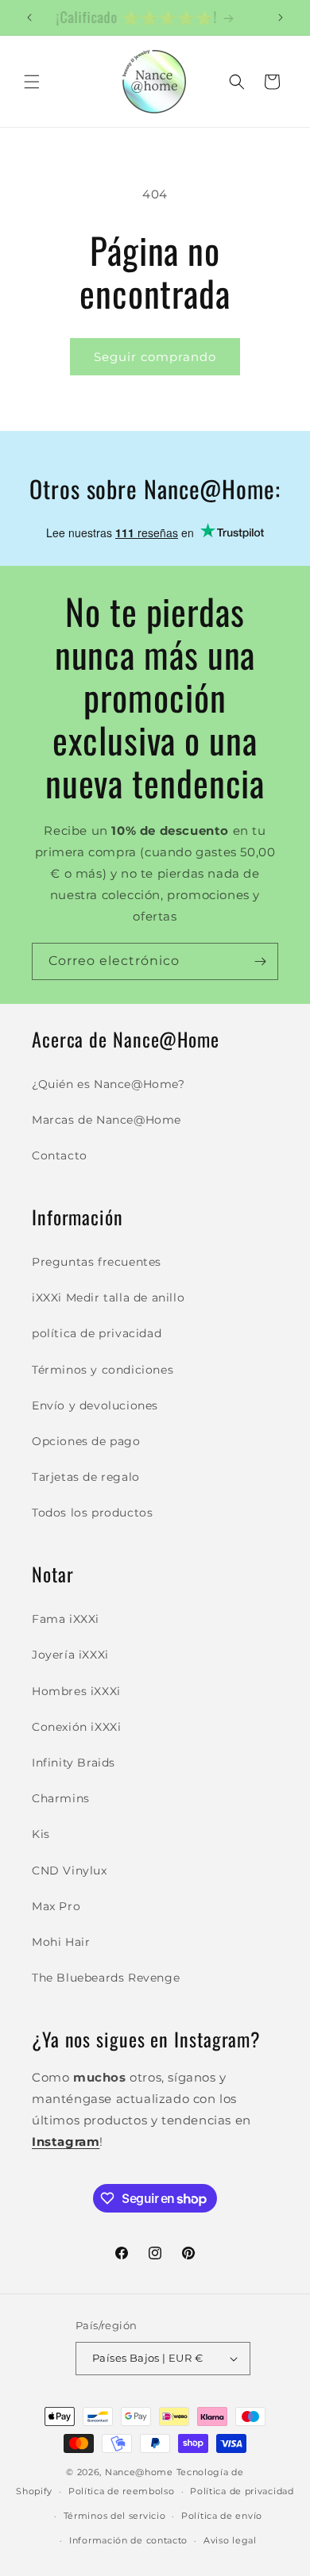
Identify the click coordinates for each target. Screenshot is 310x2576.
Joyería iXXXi (70, 1655)
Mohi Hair (61, 1942)
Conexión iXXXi (76, 1727)
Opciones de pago (86, 1441)
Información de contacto (128, 2540)
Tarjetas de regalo (86, 1477)
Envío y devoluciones (95, 1405)
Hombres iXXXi (76, 1691)
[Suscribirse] (260, 961)
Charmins (61, 1798)
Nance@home (139, 2472)
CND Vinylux (70, 1870)
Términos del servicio (115, 2516)
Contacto (60, 1155)
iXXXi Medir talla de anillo (108, 1298)
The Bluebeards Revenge (106, 1978)
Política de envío (222, 2516)
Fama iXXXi (66, 1619)
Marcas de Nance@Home (107, 1120)
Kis (41, 1834)
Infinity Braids (74, 1763)
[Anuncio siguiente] (281, 17)
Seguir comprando (155, 357)
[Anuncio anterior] (29, 17)
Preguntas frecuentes (97, 1262)
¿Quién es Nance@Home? (108, 1084)
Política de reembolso (122, 2491)
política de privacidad (97, 1333)
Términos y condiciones (103, 1370)
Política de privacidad (242, 2491)
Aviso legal (230, 2540)
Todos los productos (92, 1513)
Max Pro (56, 1906)
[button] (32, 82)
